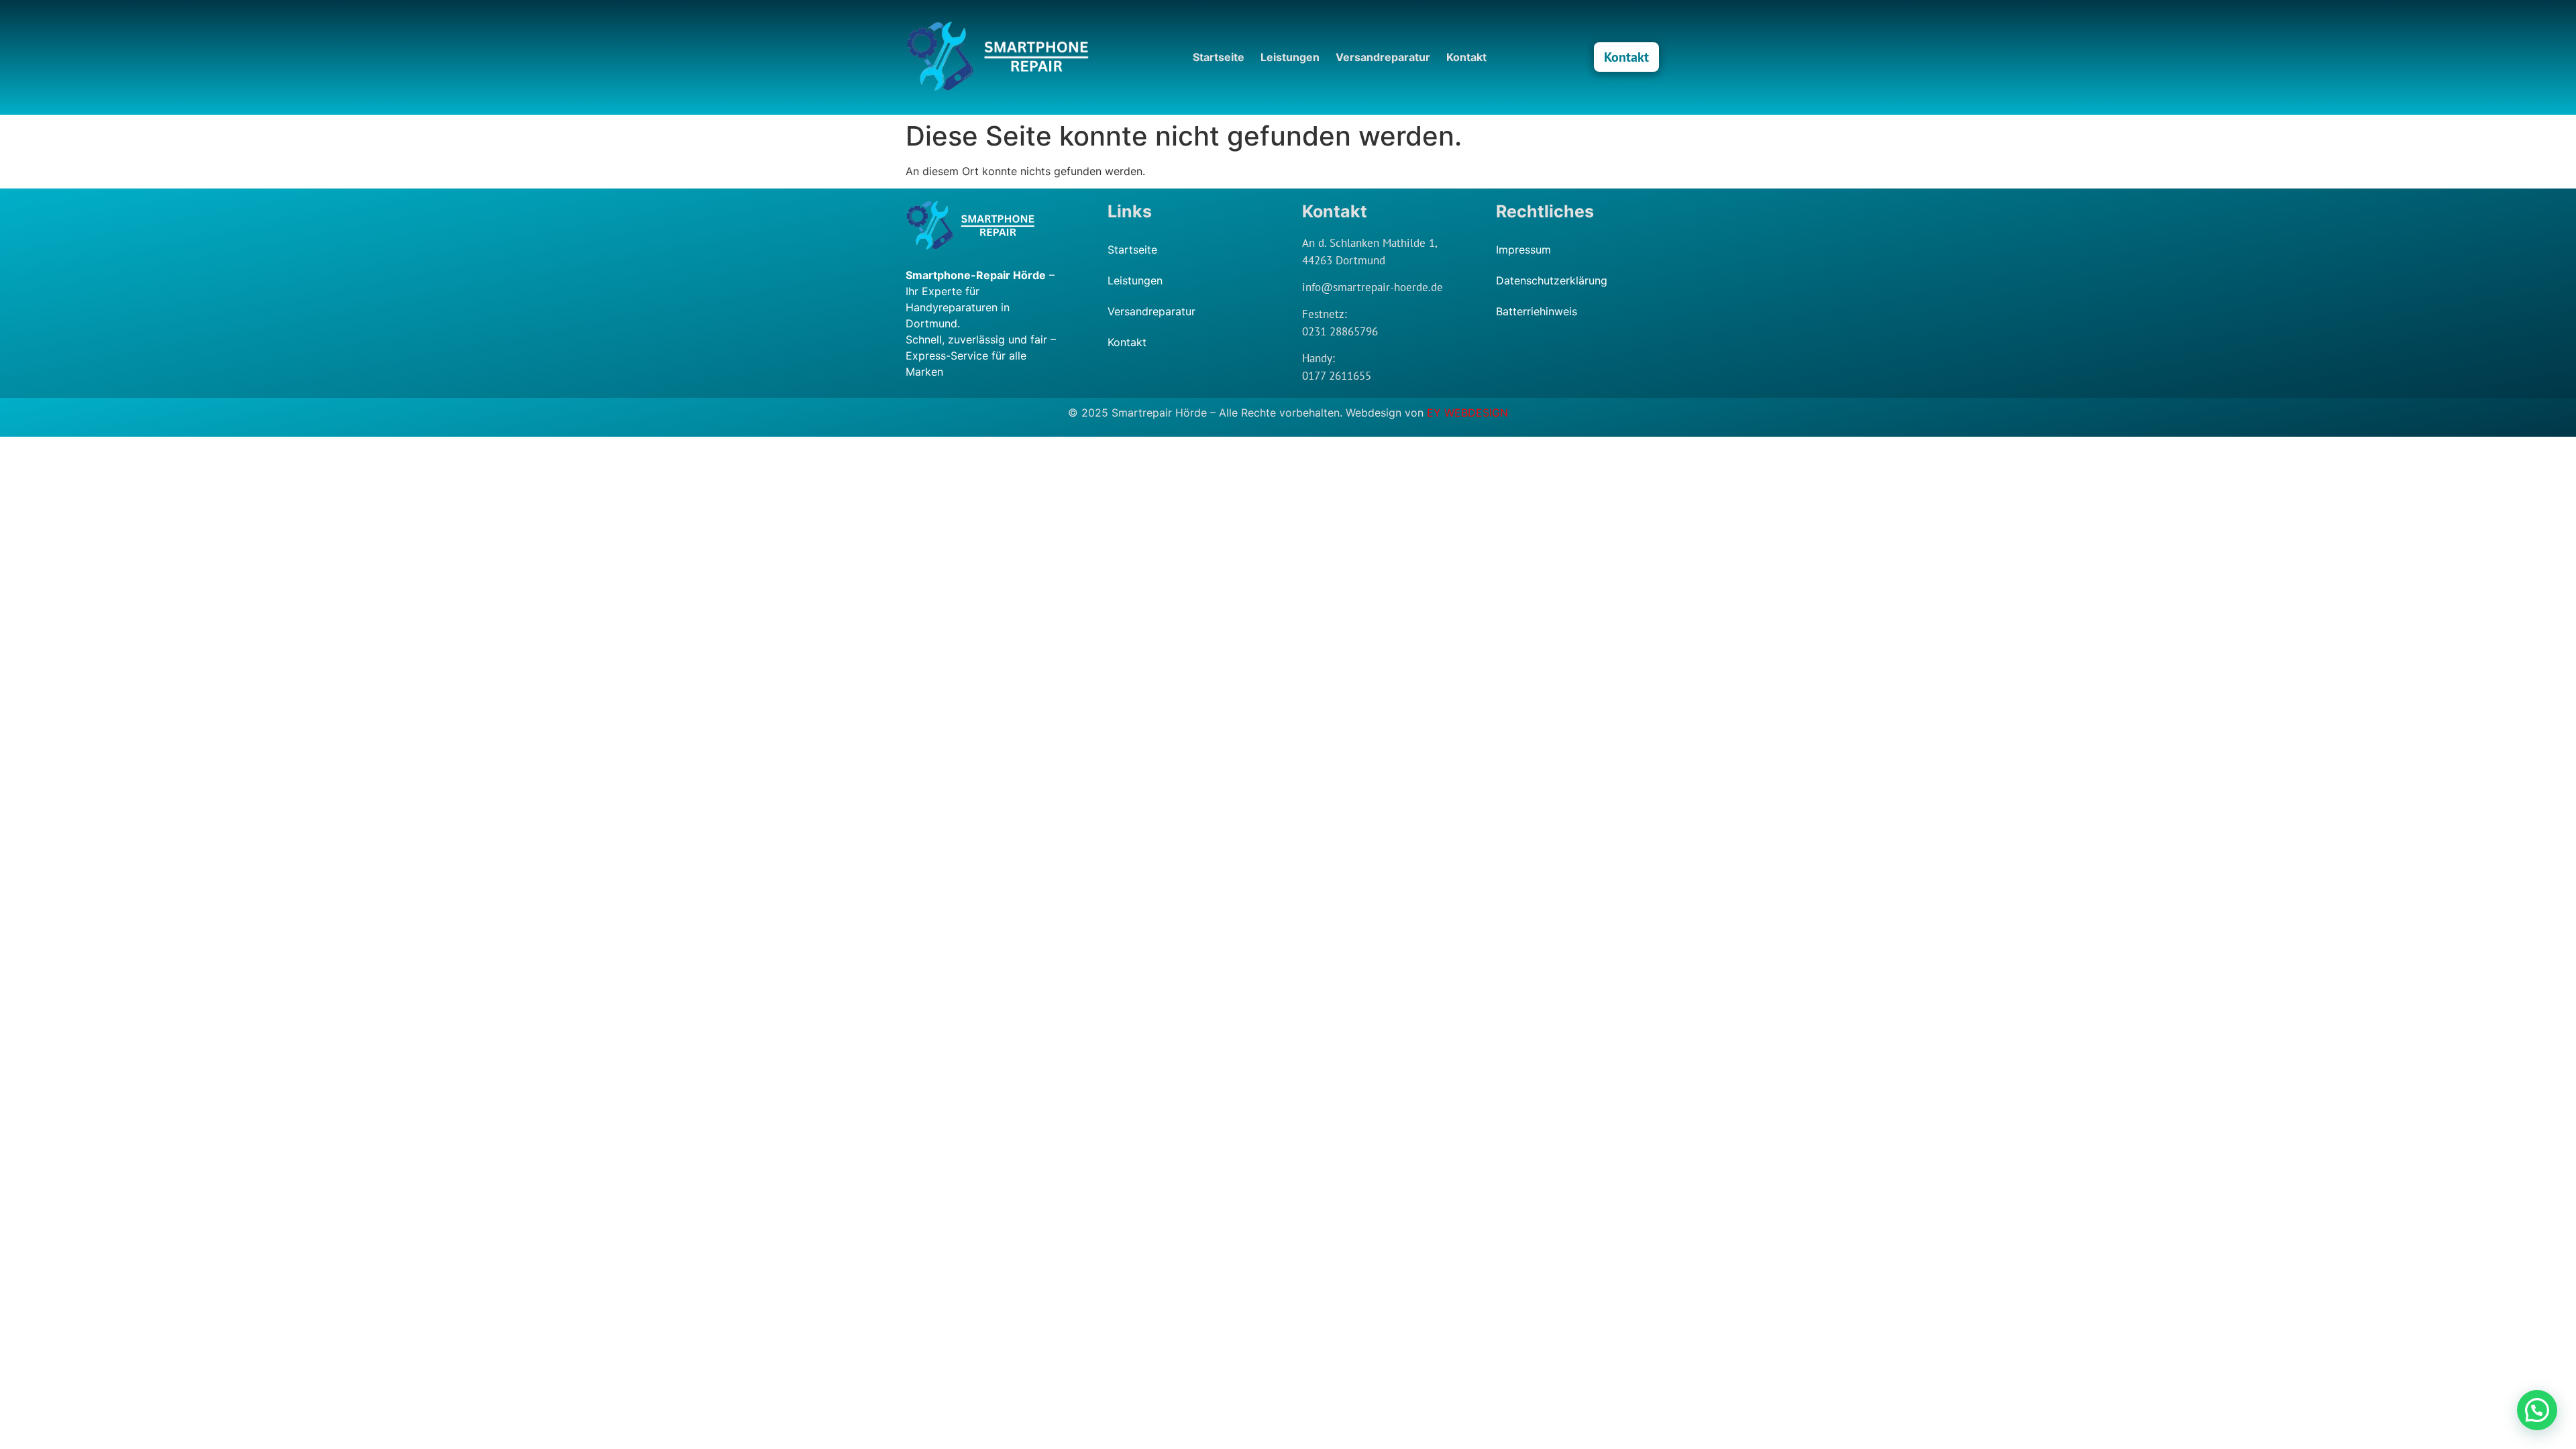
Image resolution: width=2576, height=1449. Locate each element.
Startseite (1219, 57)
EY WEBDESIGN (1467, 413)
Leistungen (1290, 57)
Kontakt (1466, 57)
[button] (2537, 1410)
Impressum (1523, 250)
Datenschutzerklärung (1552, 280)
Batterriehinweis (1537, 311)
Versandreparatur (1383, 57)
